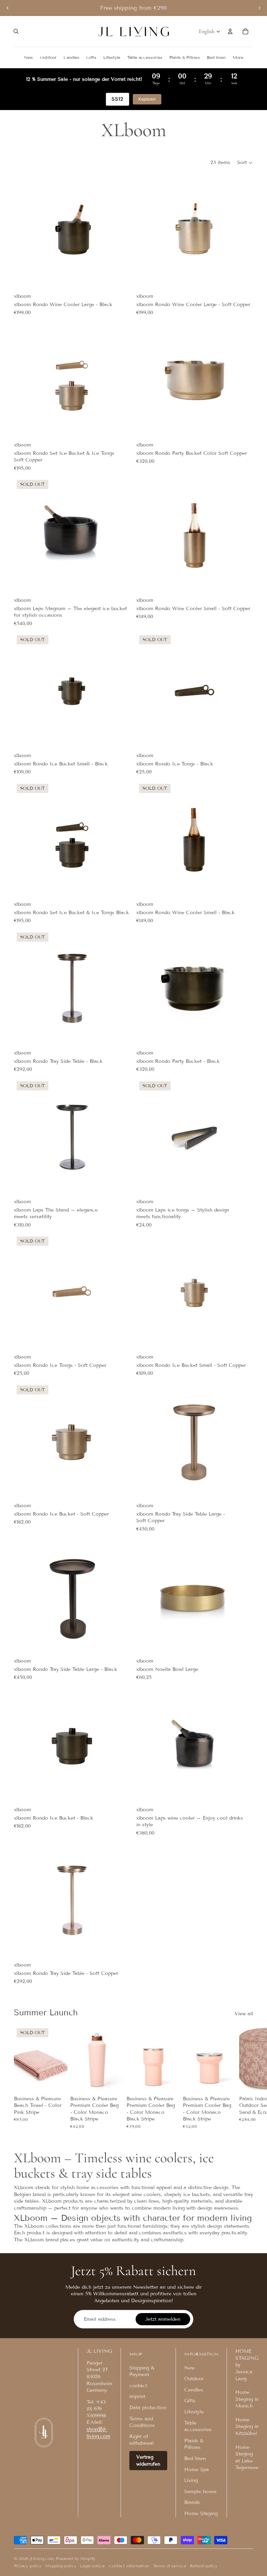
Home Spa (197, 2470)
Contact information (129, 2566)
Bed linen (195, 2458)
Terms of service (169, 2566)
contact (138, 2386)
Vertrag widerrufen (148, 2461)
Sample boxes (200, 2492)
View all (244, 2014)
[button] (245, 163)
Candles (194, 2390)
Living (191, 2480)
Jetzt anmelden (163, 2319)
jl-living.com (42, 2558)
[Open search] (16, 31)
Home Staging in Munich (247, 2399)
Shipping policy (61, 2566)
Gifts (190, 2401)
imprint (137, 2396)
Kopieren (147, 99)
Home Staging (201, 2513)
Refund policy (204, 2566)
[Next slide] (259, 8)
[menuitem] (238, 57)
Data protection (148, 2408)
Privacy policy (28, 2566)
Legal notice (92, 2566)
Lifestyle (194, 2412)
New (189, 2368)
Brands (192, 2502)
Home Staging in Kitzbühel (247, 2427)
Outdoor (194, 2379)
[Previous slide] (8, 8)
